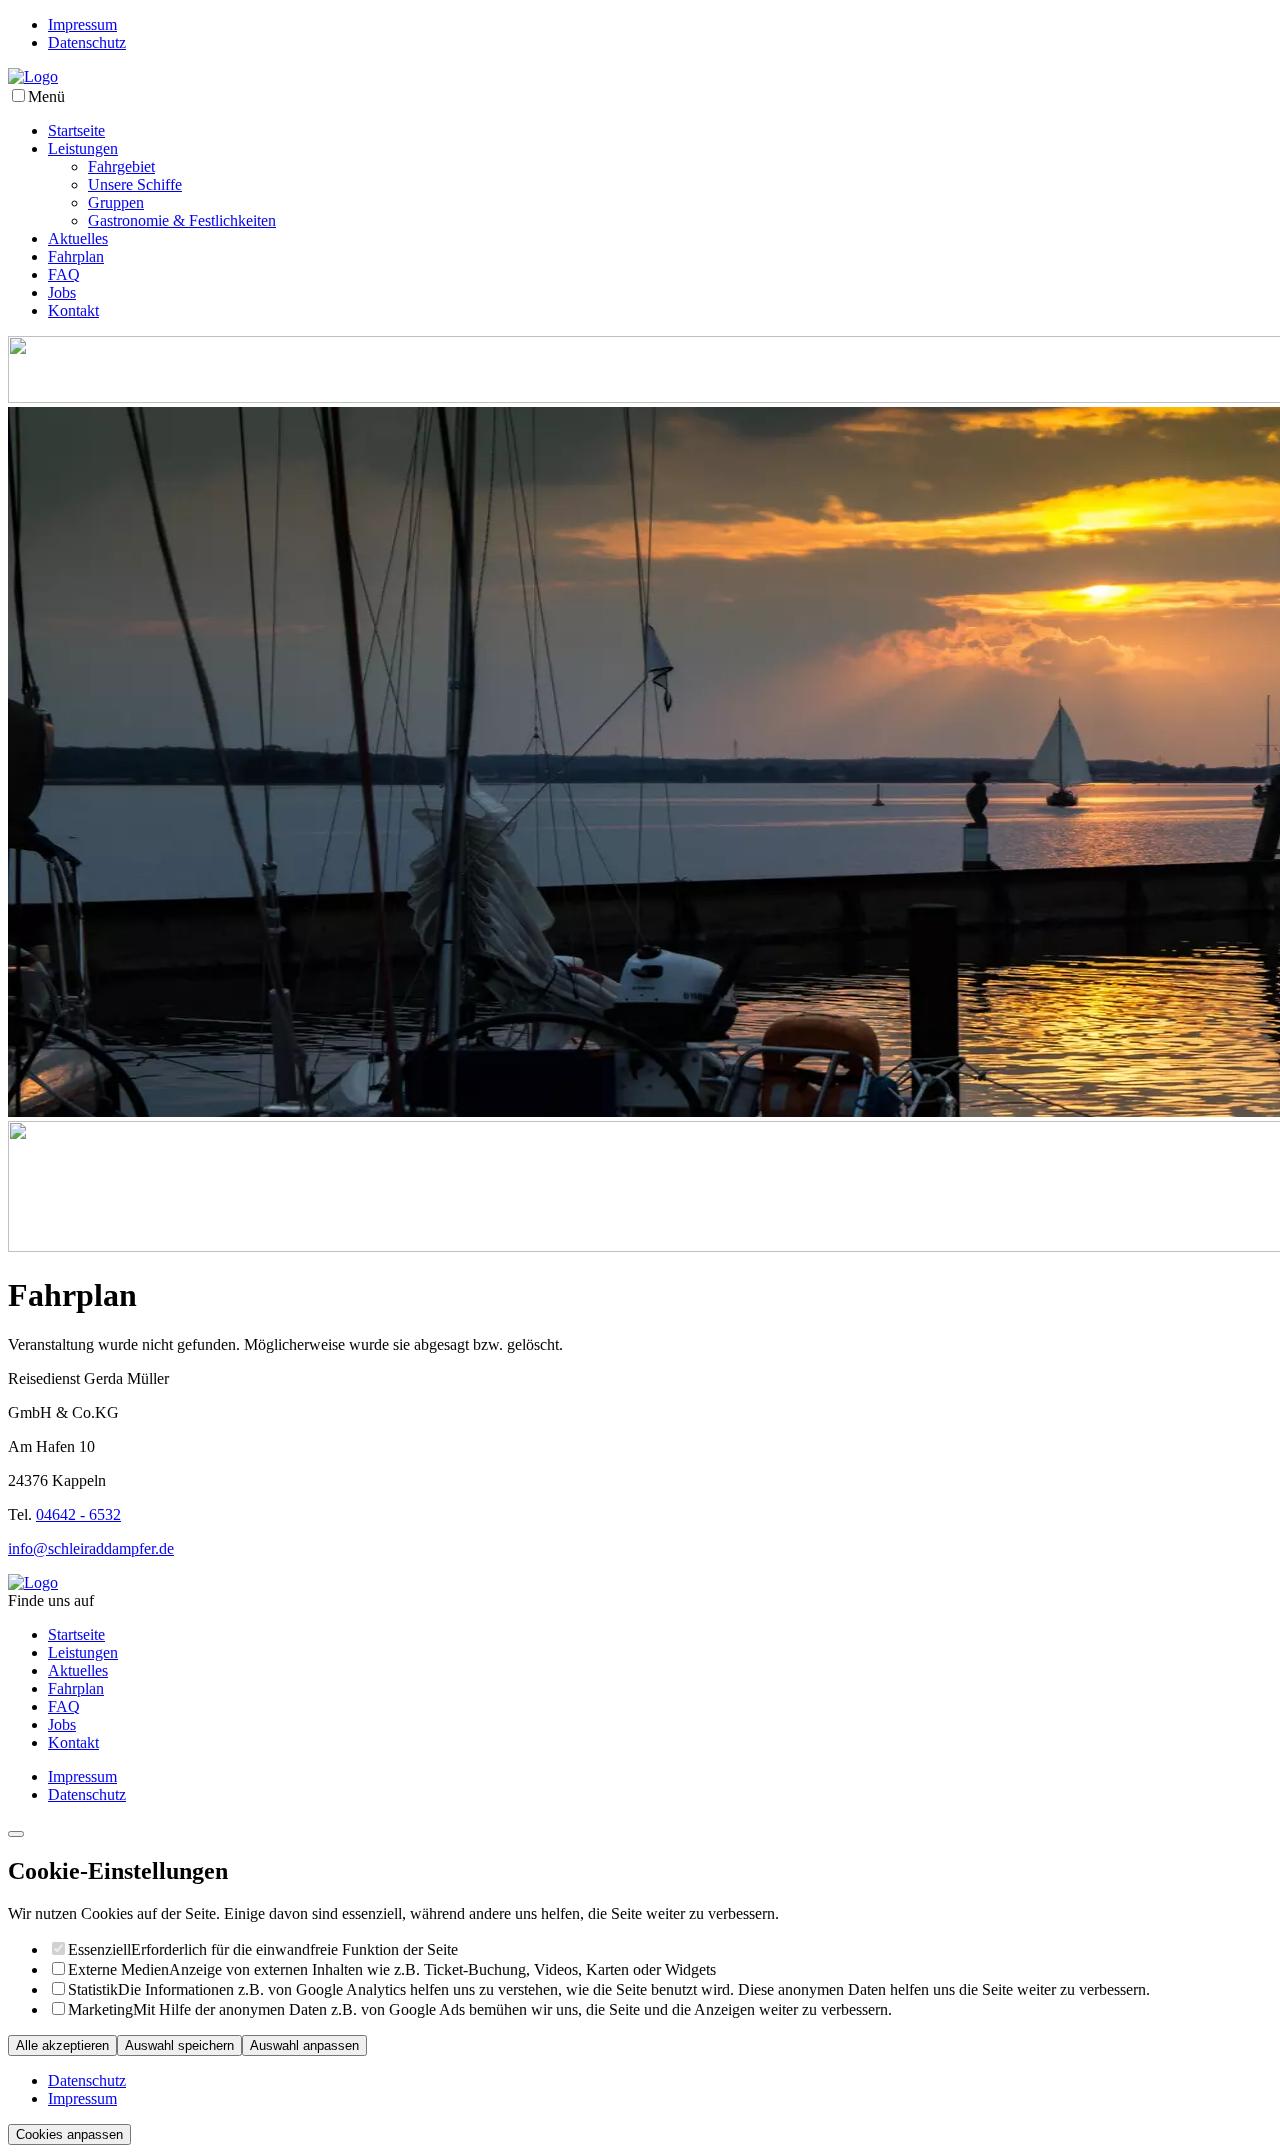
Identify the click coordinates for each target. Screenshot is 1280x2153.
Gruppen (116, 202)
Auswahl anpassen (304, 2045)
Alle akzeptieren (62, 2045)
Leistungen (83, 148)
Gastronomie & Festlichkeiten (182, 220)
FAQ (64, 274)
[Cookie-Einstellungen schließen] (16, 1834)
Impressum (82, 24)
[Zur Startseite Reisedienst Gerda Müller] (33, 76)
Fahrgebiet (121, 166)
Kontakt (73, 310)
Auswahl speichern (179, 2045)
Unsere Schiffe (135, 184)
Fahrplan (76, 256)
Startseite (76, 130)
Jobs (62, 292)
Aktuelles (78, 238)
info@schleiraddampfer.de (91, 1548)
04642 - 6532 (78, 1514)
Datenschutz (87, 42)
